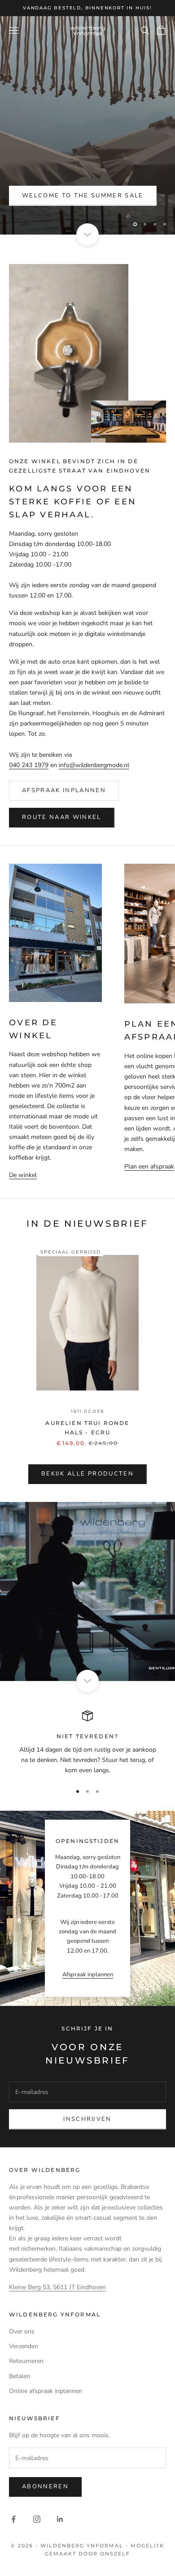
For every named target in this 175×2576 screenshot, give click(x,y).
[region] (87, 125)
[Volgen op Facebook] (13, 2519)
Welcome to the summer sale (83, 196)
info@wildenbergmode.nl (94, 765)
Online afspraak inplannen (46, 2391)
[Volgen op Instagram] (37, 2519)
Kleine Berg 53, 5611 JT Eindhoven (57, 2287)
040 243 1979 (29, 765)
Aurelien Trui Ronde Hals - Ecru (87, 1427)
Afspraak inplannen (64, 790)
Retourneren (26, 2361)
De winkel (23, 1175)
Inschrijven (87, 2119)
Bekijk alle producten (87, 1474)
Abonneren (45, 2486)
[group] (87, 1591)
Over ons (22, 2331)
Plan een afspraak (149, 1166)
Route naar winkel (62, 817)
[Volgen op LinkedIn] (60, 2519)
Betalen (20, 2376)
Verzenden (24, 2346)
